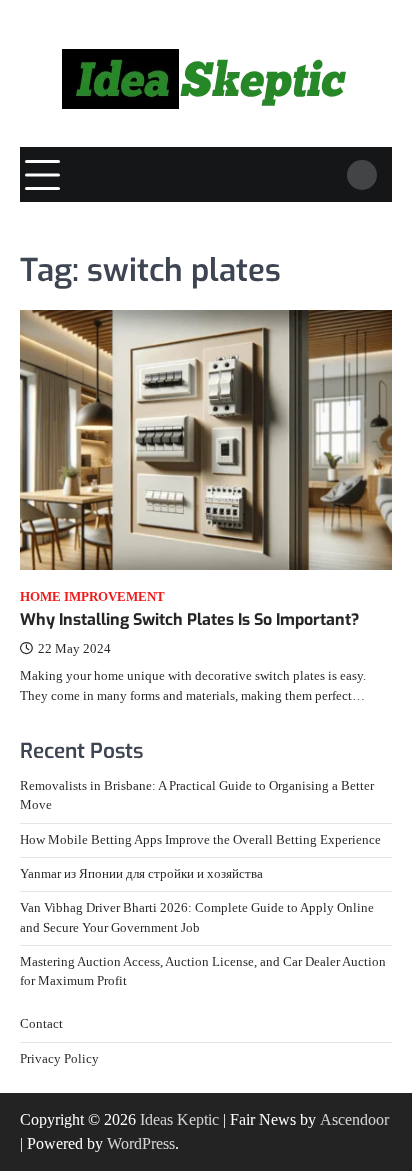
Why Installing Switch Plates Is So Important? (189, 619)
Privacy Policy (59, 1059)
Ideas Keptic (179, 1119)
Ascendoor (354, 1119)
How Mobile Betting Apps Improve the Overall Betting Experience (200, 840)
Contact (41, 1024)
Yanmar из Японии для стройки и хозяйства (141, 874)
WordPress (141, 1143)
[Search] (362, 175)
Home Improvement (92, 597)
